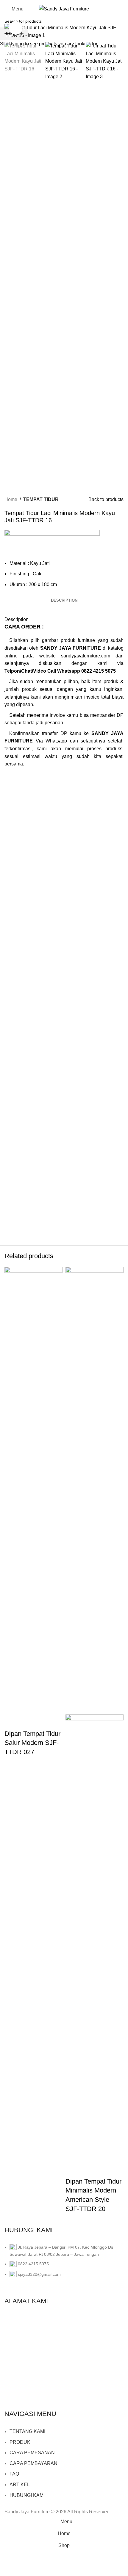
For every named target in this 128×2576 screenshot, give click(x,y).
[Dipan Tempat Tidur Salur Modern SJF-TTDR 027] (33, 1490)
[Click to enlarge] (16, 28)
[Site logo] (64, 9)
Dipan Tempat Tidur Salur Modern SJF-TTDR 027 (32, 1743)
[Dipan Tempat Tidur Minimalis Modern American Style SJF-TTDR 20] (95, 1490)
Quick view (12, 1722)
